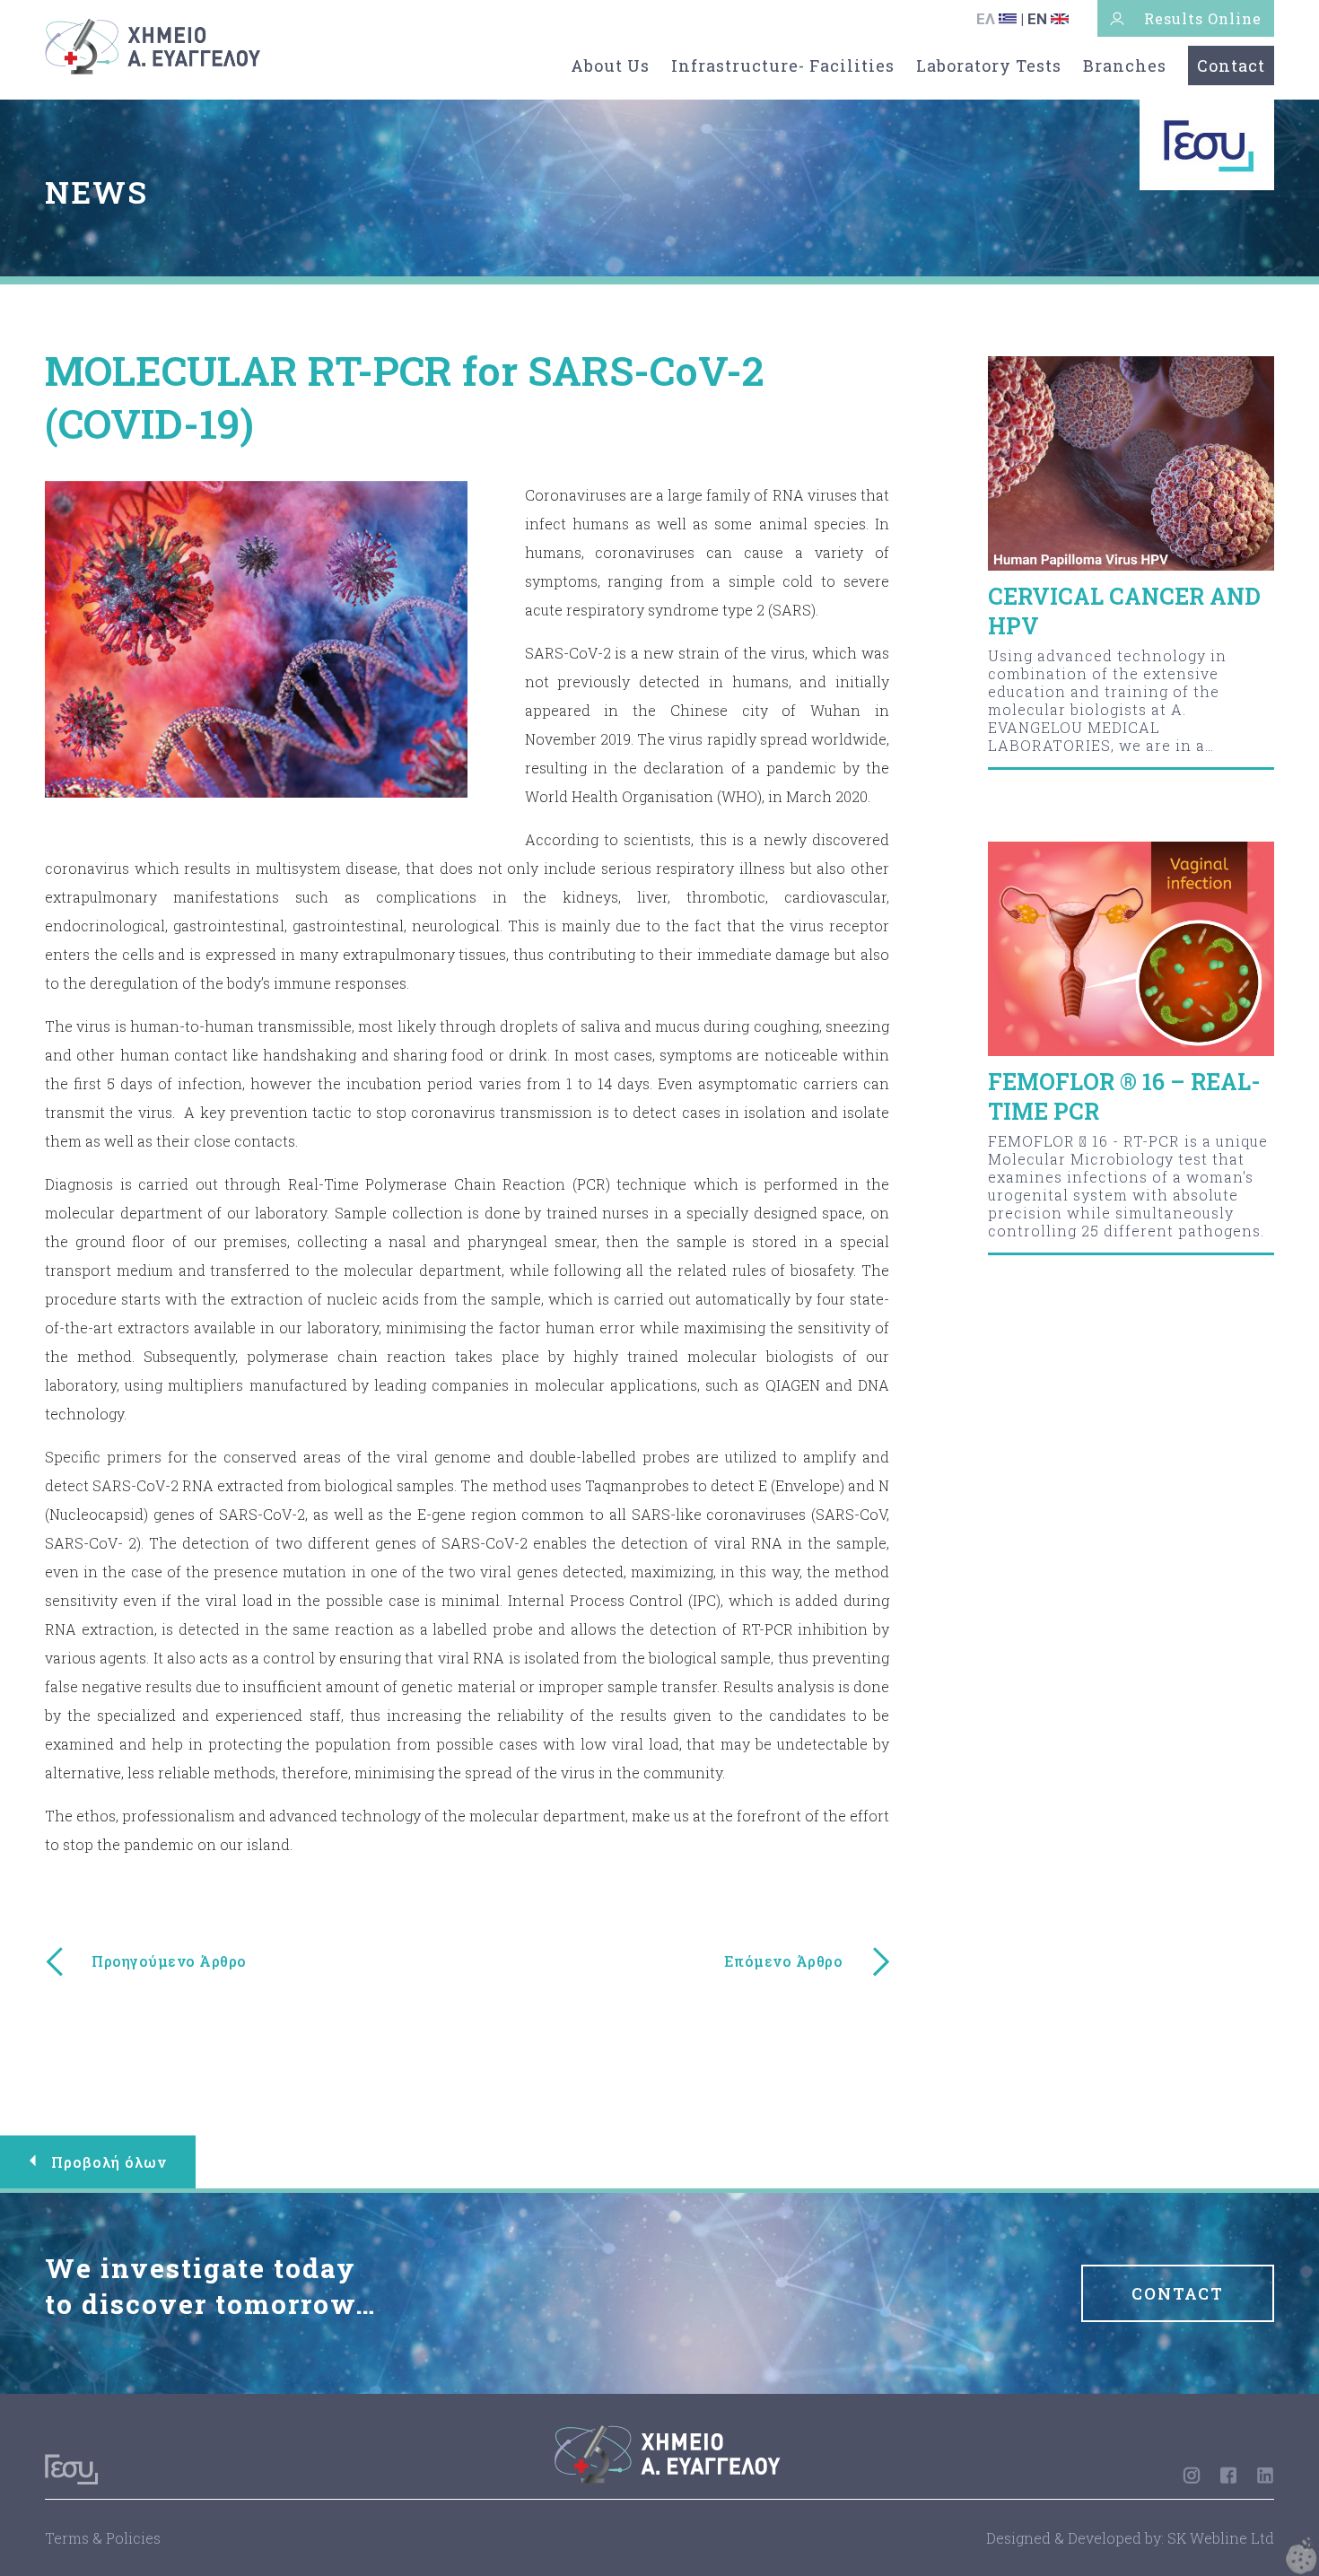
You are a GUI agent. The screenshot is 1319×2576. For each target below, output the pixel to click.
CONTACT (1178, 2293)
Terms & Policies (103, 2538)
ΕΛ (987, 19)
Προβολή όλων (109, 2162)
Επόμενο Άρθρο (784, 1961)
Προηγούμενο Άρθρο (169, 1961)
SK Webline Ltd (1221, 2538)
